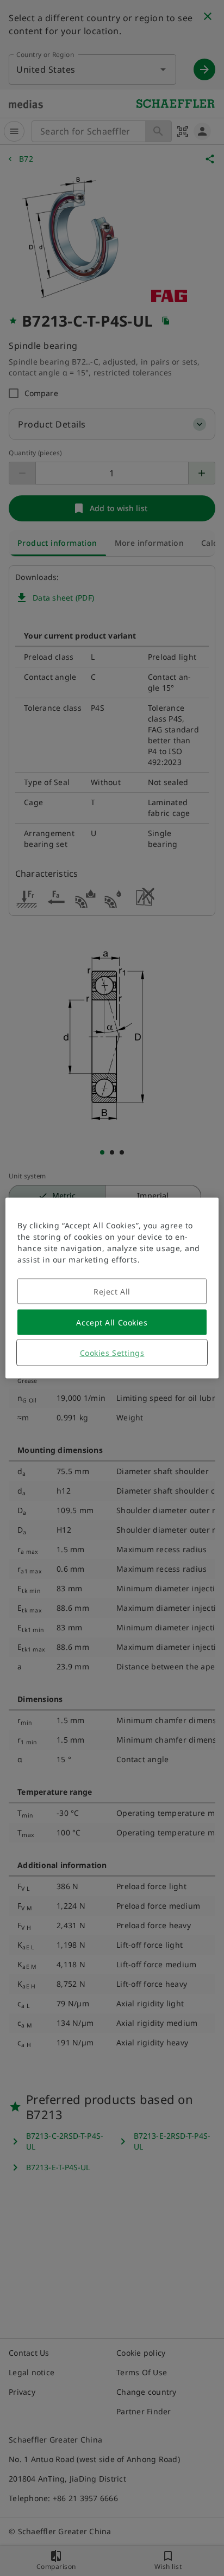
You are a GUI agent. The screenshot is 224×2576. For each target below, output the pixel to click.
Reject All (112, 1292)
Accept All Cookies (112, 1322)
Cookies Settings (112, 1353)
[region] (112, 1288)
